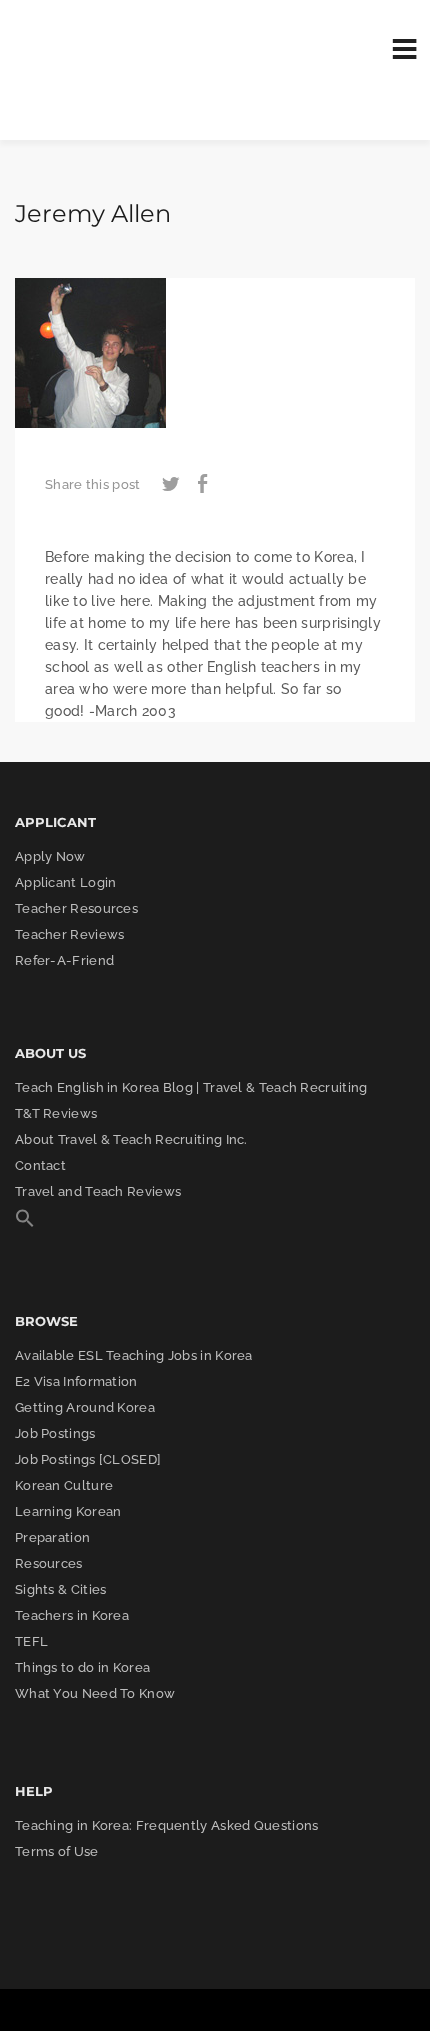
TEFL (31, 1641)
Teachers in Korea (72, 1615)
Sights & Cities (61, 1589)
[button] (25, 1223)
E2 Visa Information (76, 1381)
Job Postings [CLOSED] (88, 1459)
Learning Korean (68, 1511)
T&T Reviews (56, 1113)
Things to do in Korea (82, 1667)
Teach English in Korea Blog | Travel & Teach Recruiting (191, 1087)
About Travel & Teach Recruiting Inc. (131, 1139)
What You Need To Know (95, 1693)
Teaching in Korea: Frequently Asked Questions (167, 1825)
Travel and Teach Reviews (98, 1191)
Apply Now (50, 856)
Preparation (52, 1537)
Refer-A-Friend (64, 960)
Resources (49, 1563)
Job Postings (55, 1433)
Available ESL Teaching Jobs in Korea (134, 1355)
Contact (40, 1165)
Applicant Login (66, 882)
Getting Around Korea (85, 1407)
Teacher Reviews (70, 934)
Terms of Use (57, 1851)
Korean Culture (64, 1485)
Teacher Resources (76, 908)
